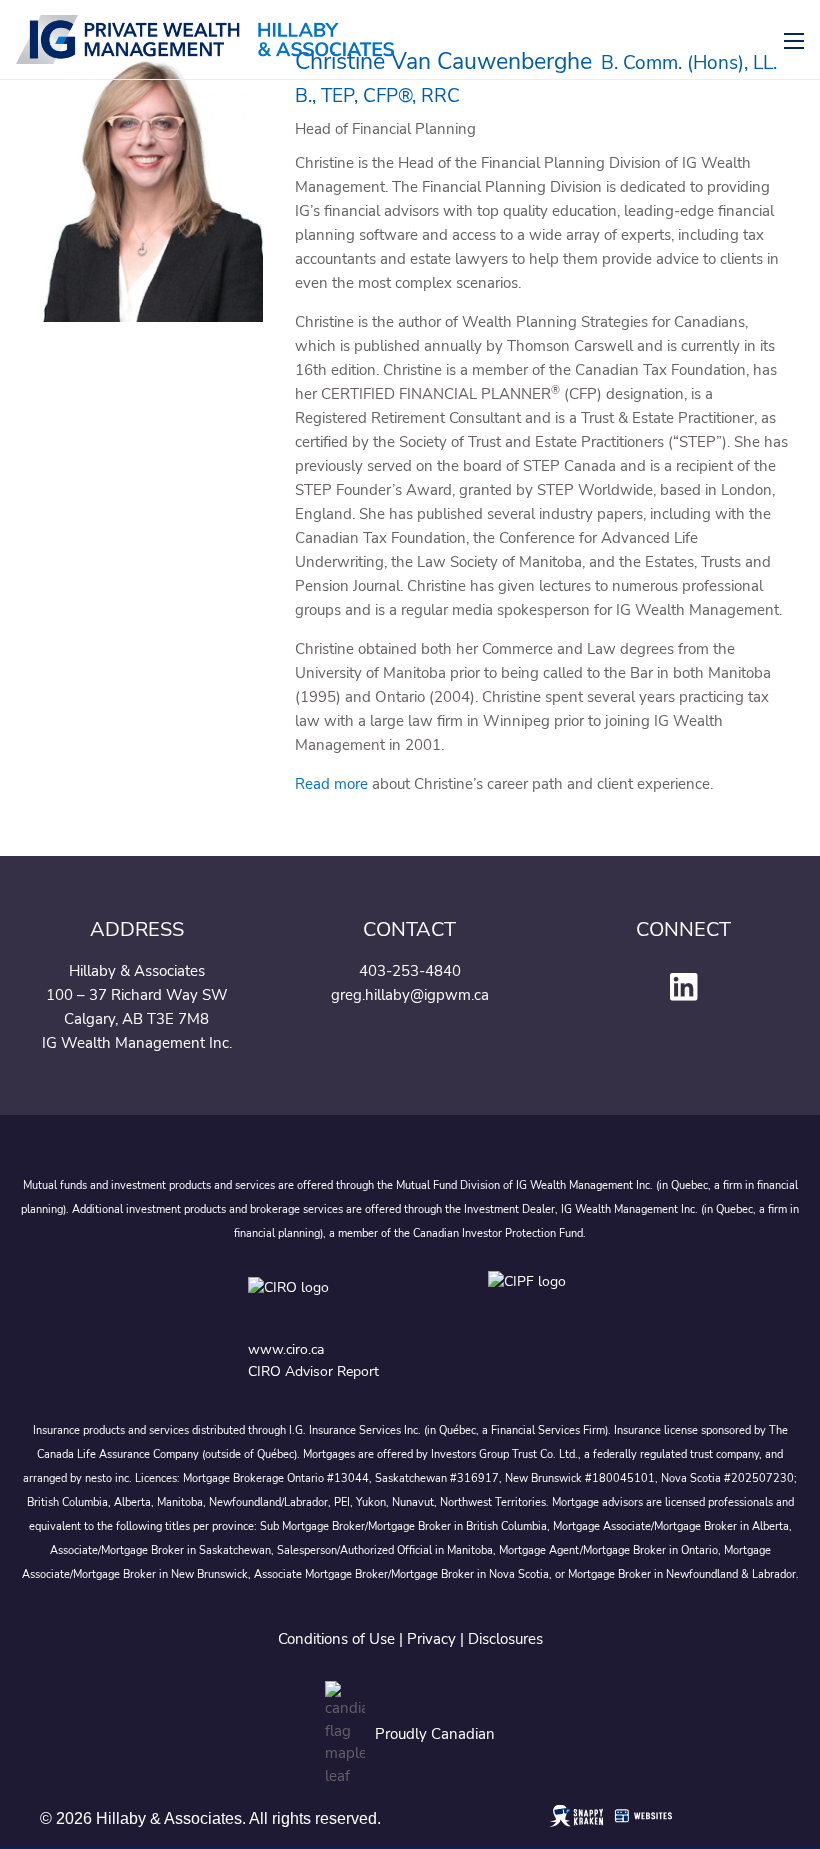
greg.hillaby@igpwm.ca (410, 995)
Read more (331, 784)
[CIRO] (348, 1301)
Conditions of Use (336, 1639)
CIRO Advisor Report (313, 1371)
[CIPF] (530, 1301)
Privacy (431, 1639)
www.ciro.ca (286, 1349)
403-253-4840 (410, 971)
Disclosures (505, 1639)
